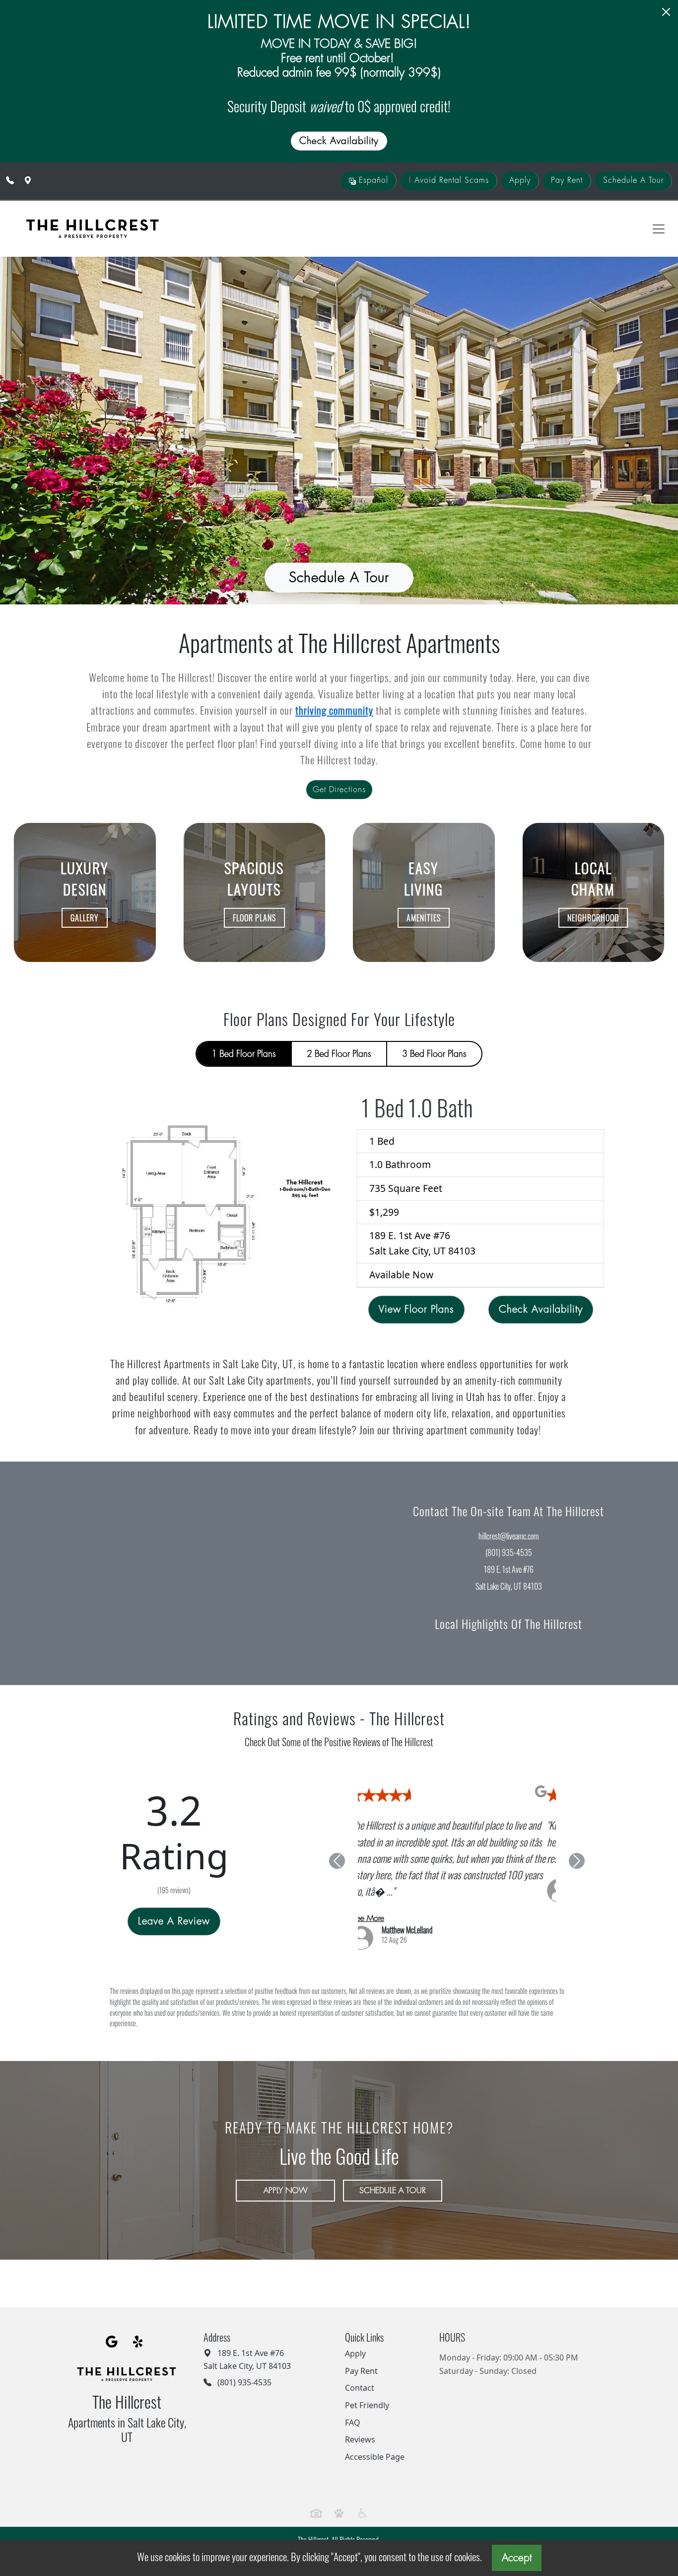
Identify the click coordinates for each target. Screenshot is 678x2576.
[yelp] (139, 2312)
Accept (517, 2558)
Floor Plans (254, 918)
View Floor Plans (416, 1309)
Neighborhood (593, 918)
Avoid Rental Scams (449, 180)
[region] (169, 1573)
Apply (520, 180)
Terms (326, 2522)
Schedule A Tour (633, 180)
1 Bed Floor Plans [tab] (244, 1054)
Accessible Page (375, 2427)
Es (372, 180)
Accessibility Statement (370, 2522)
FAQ (353, 2393)
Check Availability (541, 1309)
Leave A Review (174, 1906)
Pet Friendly (367, 2375)
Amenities (424, 918)
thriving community (334, 710)
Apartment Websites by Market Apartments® (339, 2533)
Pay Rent (567, 180)
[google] (112, 2312)
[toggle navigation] (659, 229)
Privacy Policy (296, 2522)
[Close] (666, 12)
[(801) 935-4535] (10, 180)
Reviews (360, 2410)
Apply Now (286, 2161)
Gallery (85, 918)
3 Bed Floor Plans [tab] (434, 1054)
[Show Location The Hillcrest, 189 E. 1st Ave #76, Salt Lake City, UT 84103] (28, 180)
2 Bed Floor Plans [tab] (339, 1054)
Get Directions (339, 790)
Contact (360, 2358)
